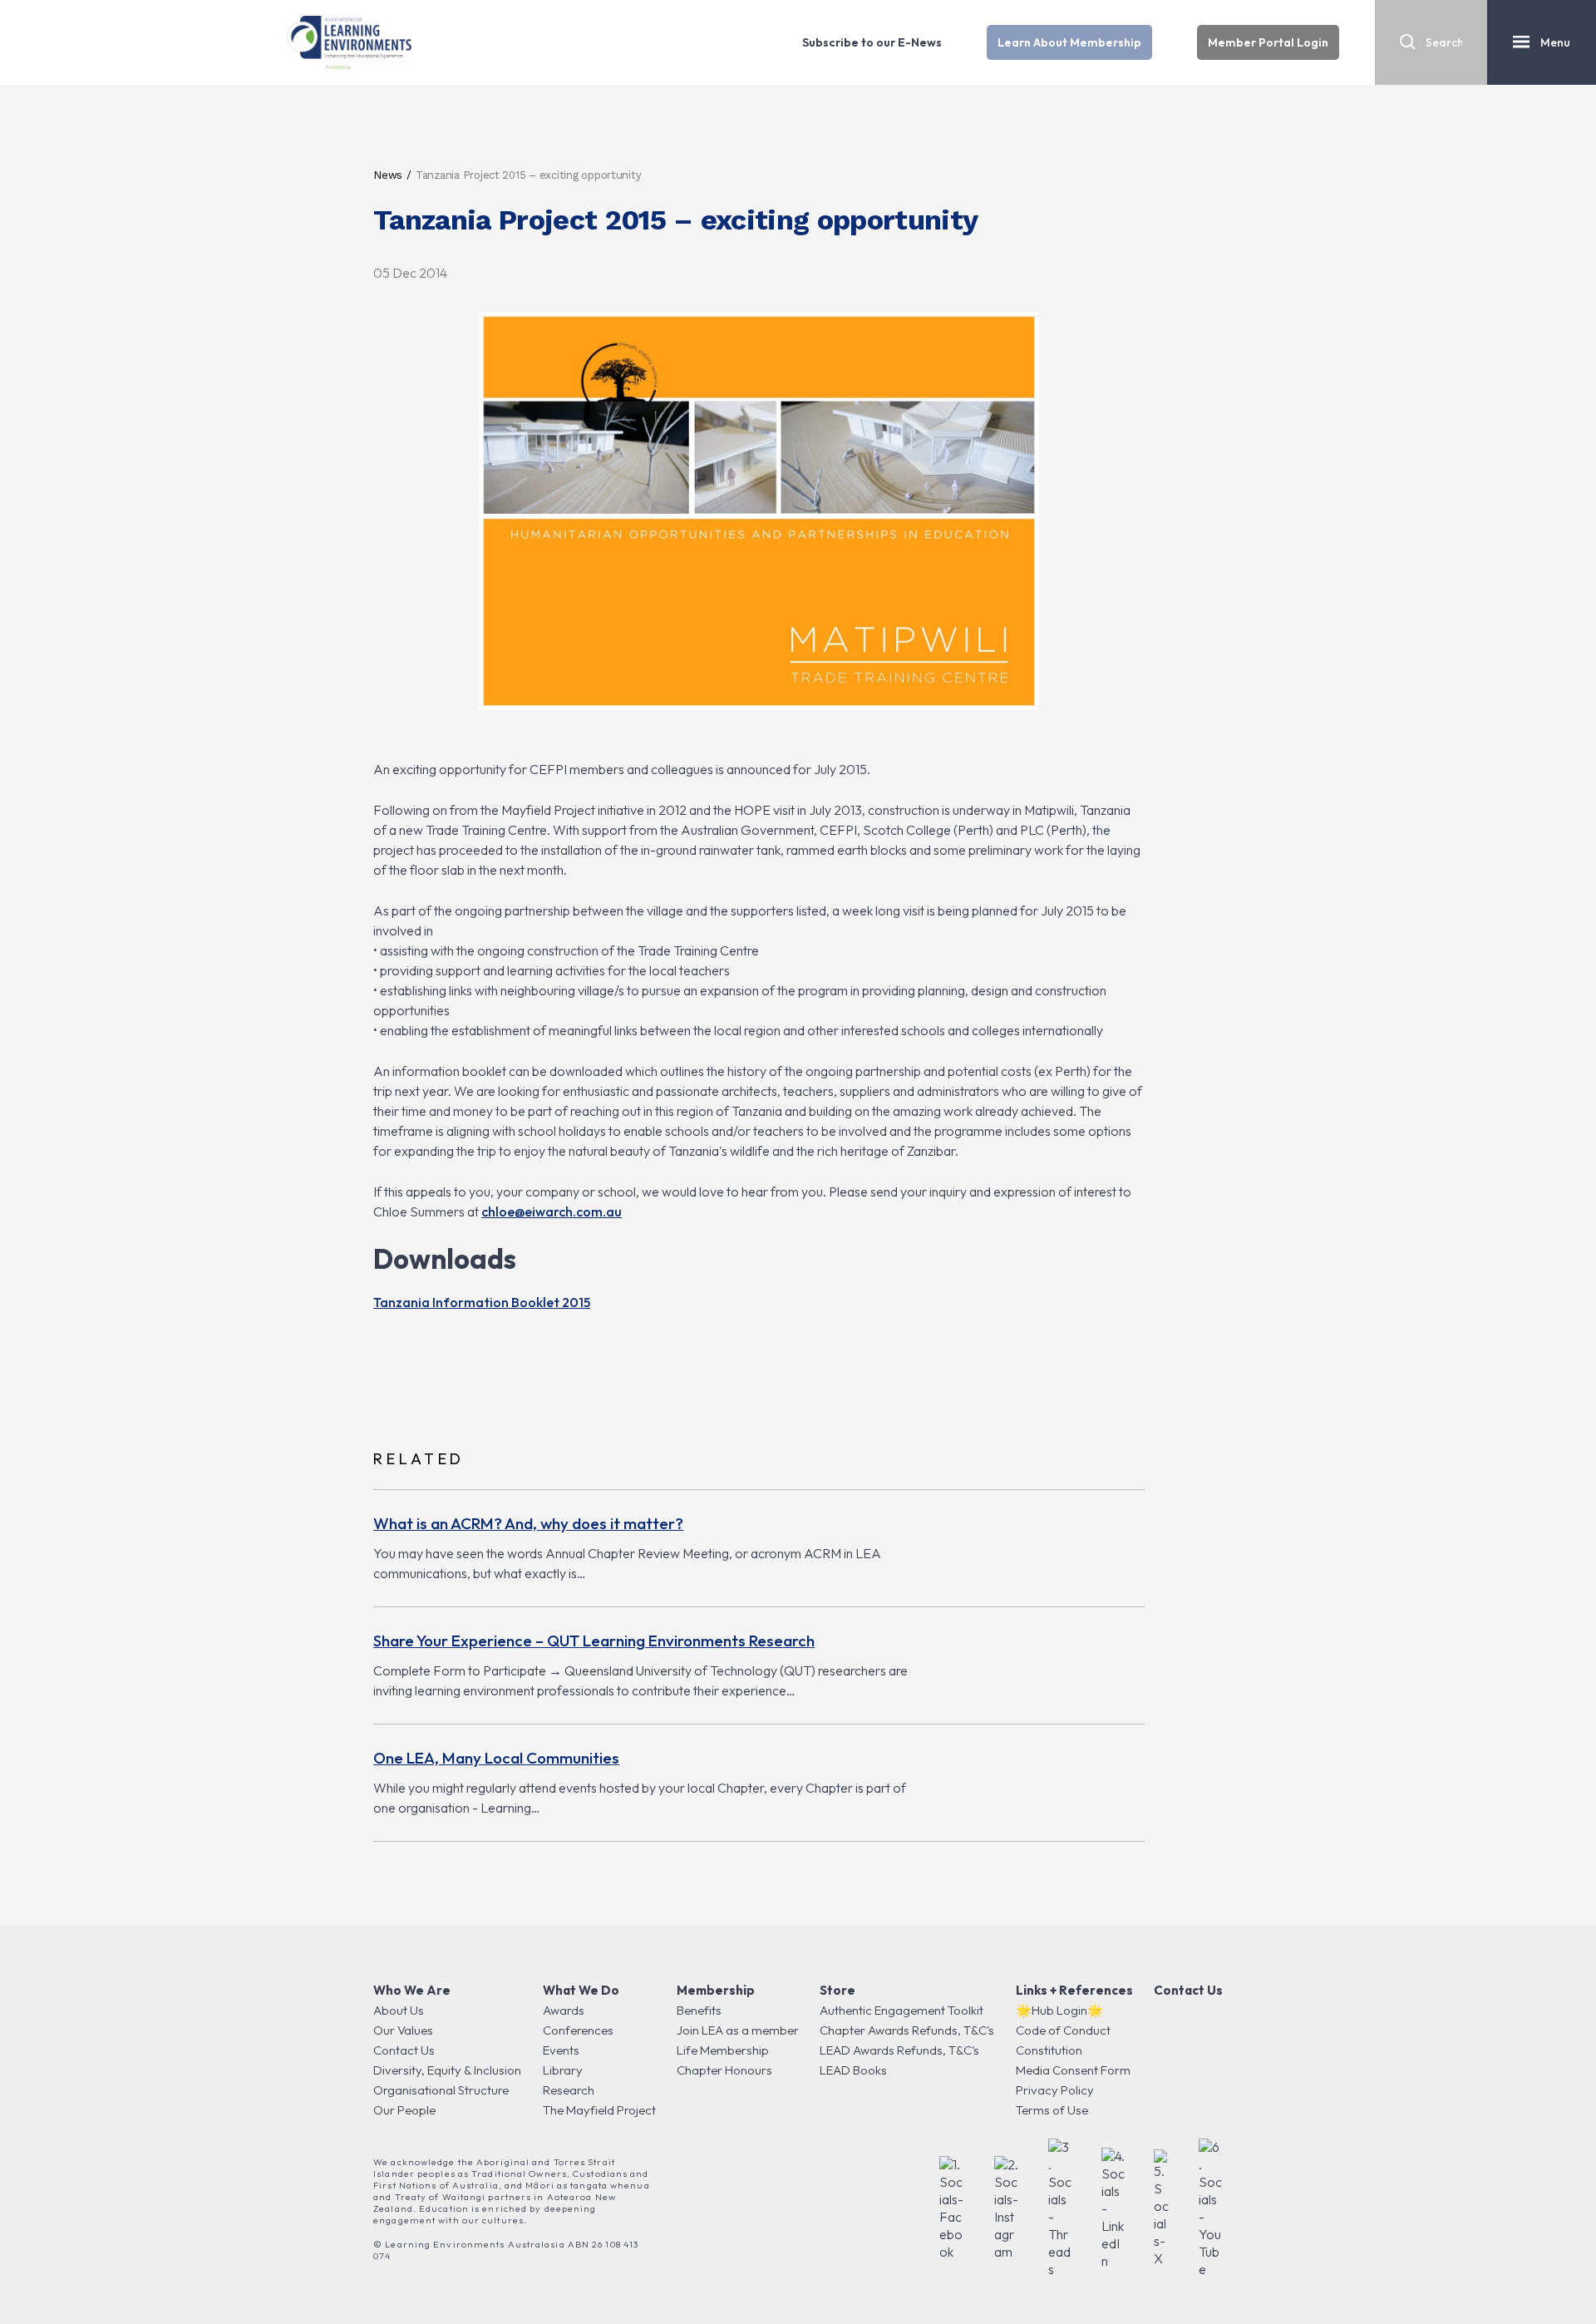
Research (569, 2090)
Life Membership (723, 2050)
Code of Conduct (1063, 2030)
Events (561, 2050)
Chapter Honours (724, 2070)
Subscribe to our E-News (872, 42)
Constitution (1049, 2050)
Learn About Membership (1069, 42)
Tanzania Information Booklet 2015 (482, 1302)
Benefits (699, 2010)
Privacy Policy (1055, 2090)
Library (563, 2070)
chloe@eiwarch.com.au (552, 1211)
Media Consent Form (1073, 2070)
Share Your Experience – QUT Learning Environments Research (594, 1641)
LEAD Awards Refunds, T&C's (899, 2050)
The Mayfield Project (599, 2110)
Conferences (578, 2030)
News (388, 175)
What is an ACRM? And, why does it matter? (528, 1523)
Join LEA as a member (738, 2030)
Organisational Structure (441, 2090)
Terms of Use (1052, 2110)
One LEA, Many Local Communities (496, 1758)
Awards (564, 2010)
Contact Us (404, 2050)
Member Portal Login (1268, 42)
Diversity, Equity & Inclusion (447, 2070)
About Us (399, 2010)
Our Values (403, 2030)
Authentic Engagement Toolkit (901, 2010)
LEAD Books (853, 2070)
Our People (404, 2110)
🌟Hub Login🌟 (1059, 2010)
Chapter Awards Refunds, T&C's (907, 2030)
